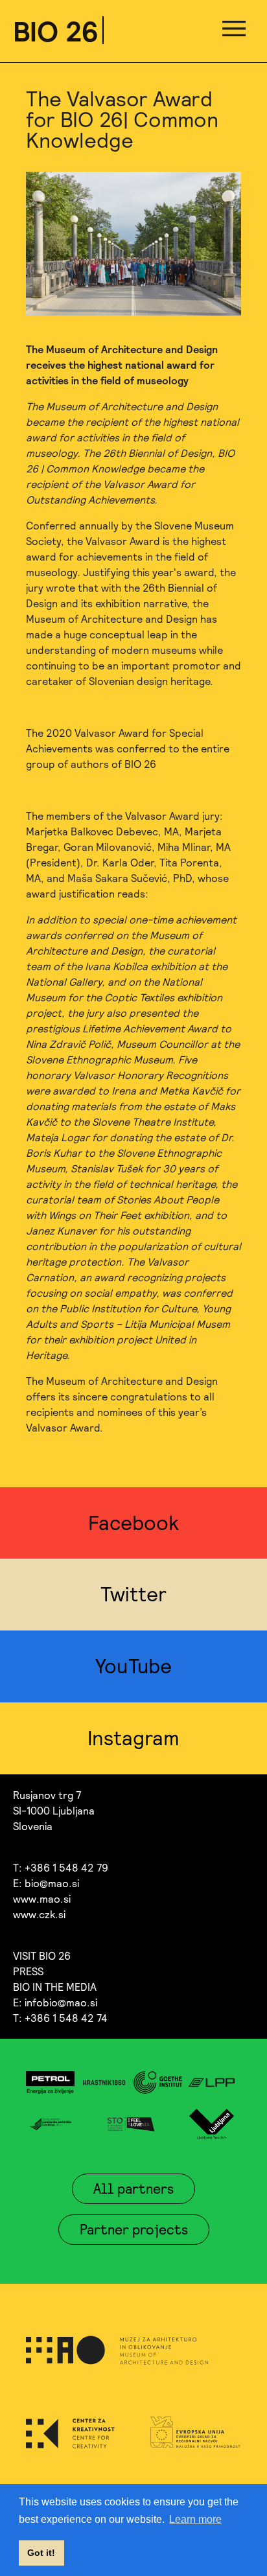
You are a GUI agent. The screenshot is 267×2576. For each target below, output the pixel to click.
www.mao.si (42, 1899)
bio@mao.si (52, 1883)
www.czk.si (39, 1914)
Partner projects (134, 2229)
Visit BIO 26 (42, 1956)
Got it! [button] (41, 2553)
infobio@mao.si (61, 2002)
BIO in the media (55, 1987)
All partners (133, 2188)
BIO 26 (56, 31)
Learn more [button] (195, 2519)
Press (28, 1971)
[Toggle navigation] (234, 31)
